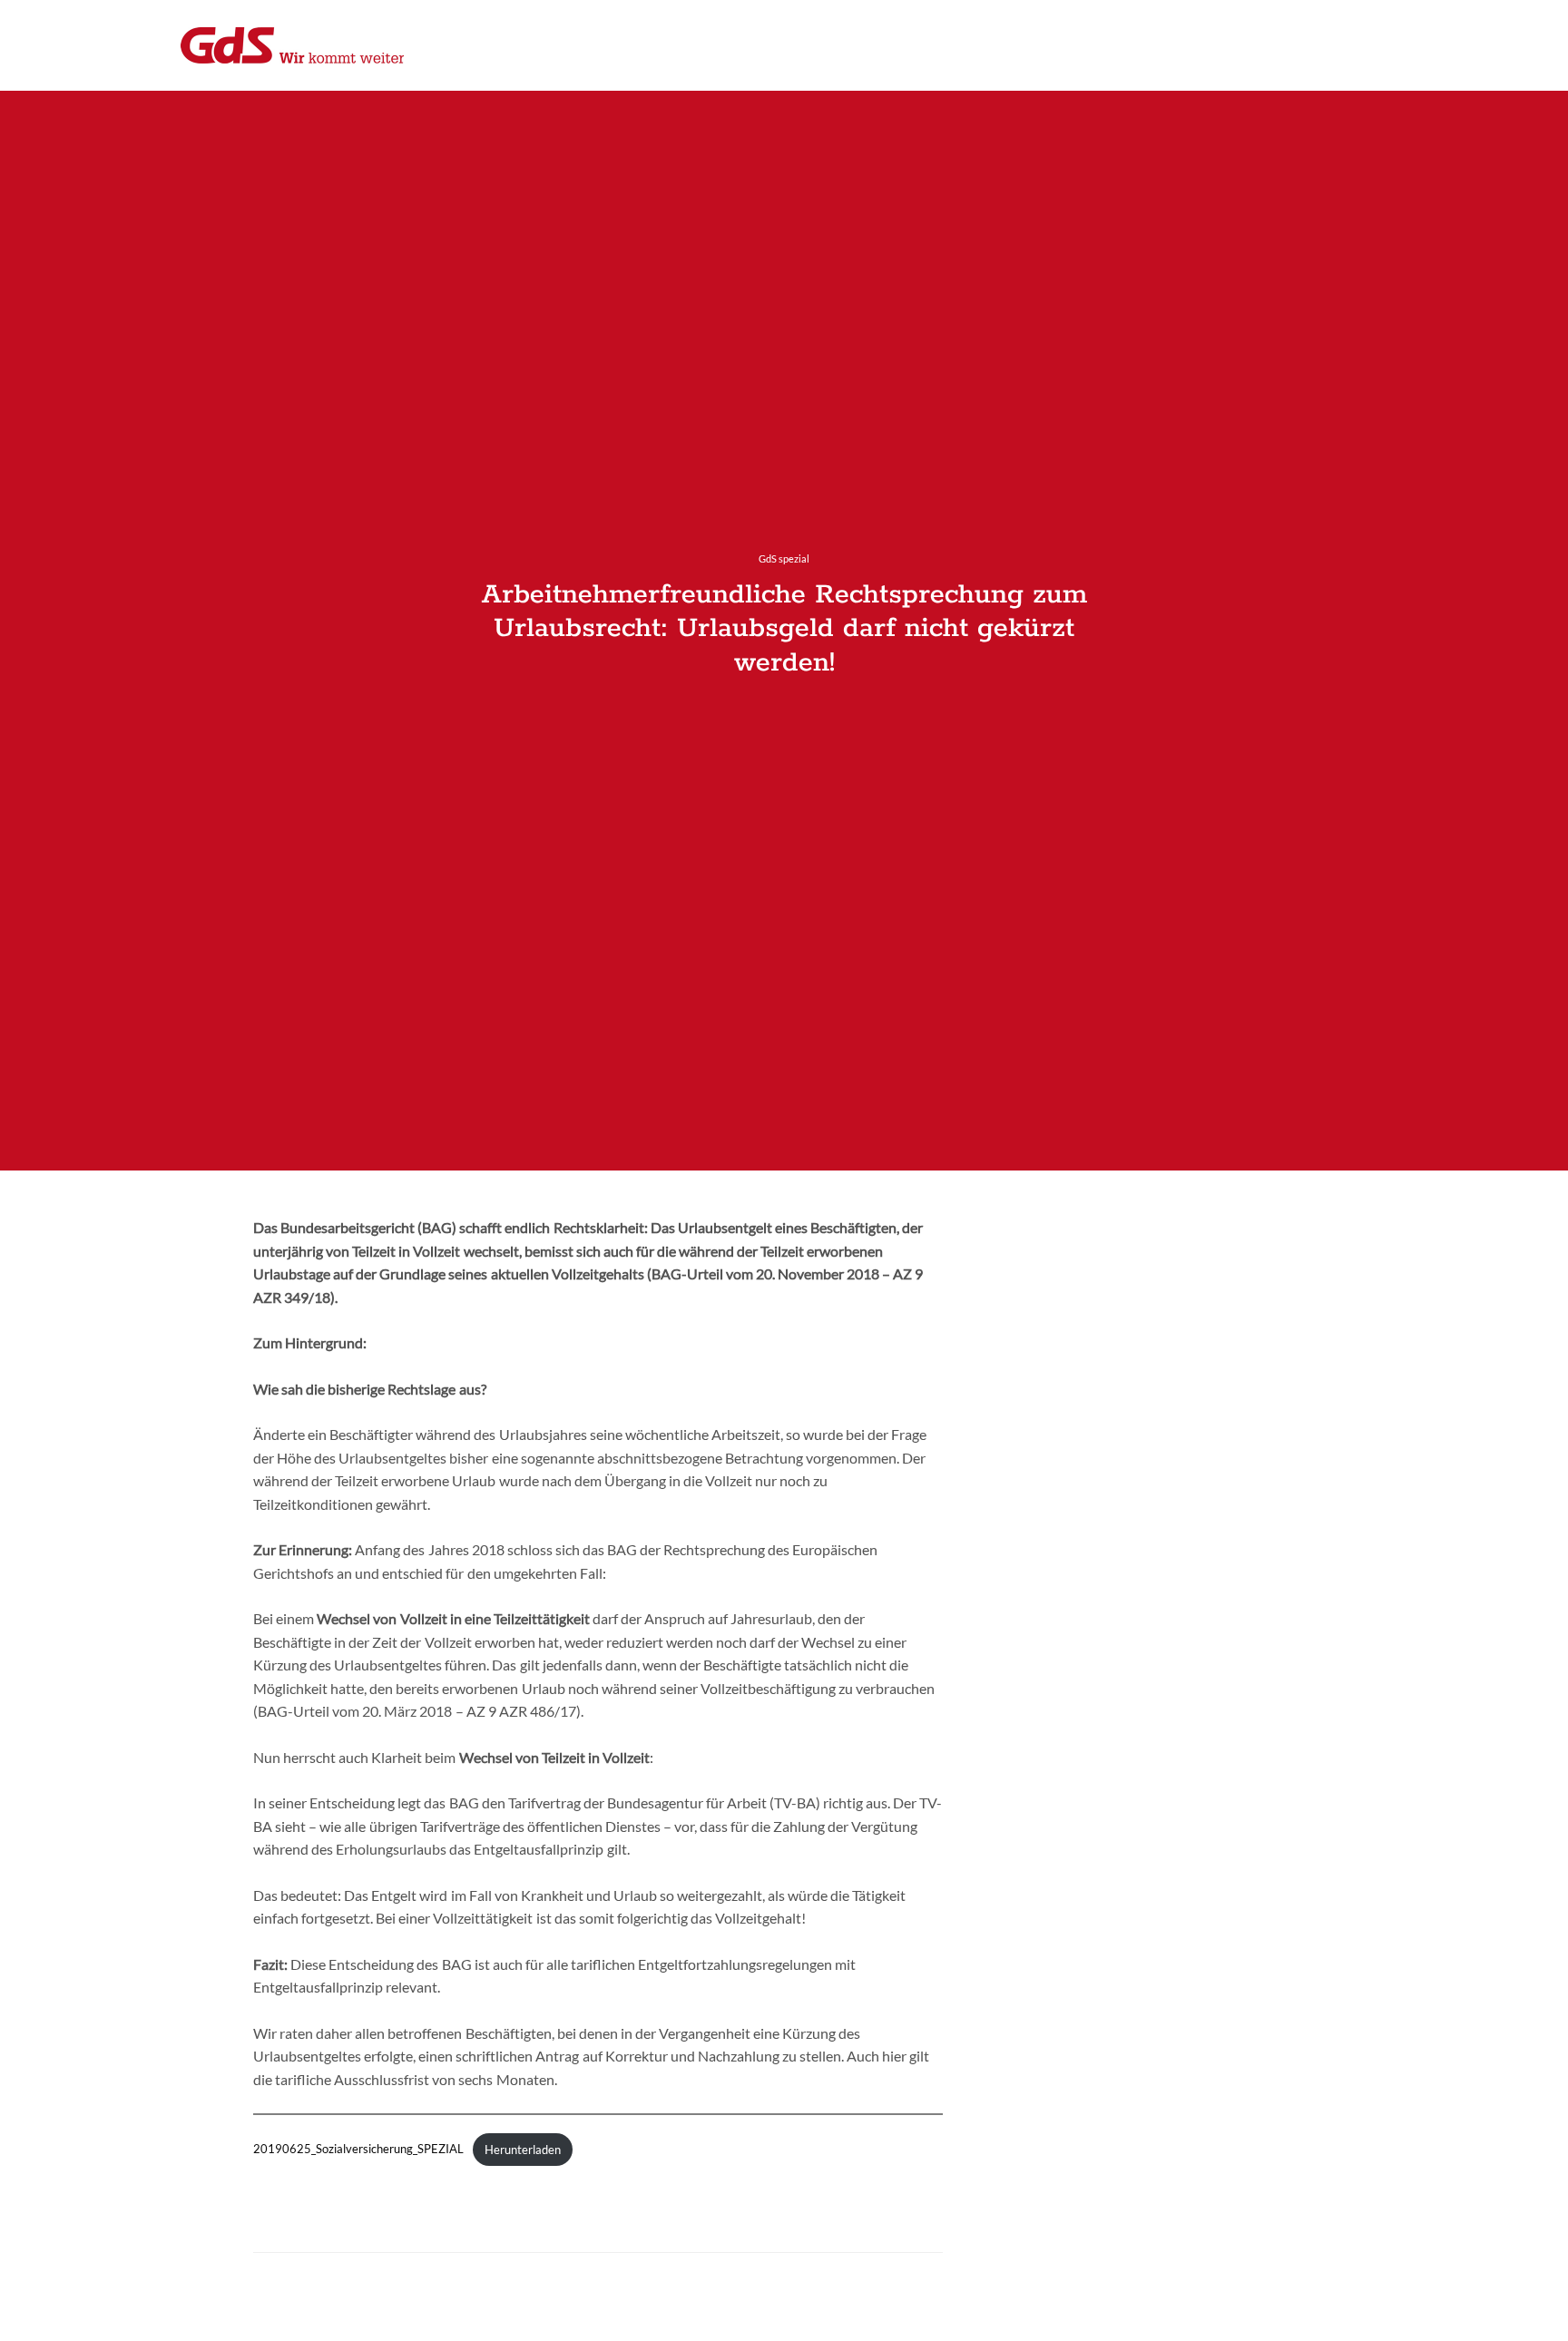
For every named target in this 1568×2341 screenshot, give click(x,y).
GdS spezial (784, 558)
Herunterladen (523, 2150)
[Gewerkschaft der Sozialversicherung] (292, 45)
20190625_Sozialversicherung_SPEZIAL (358, 2150)
